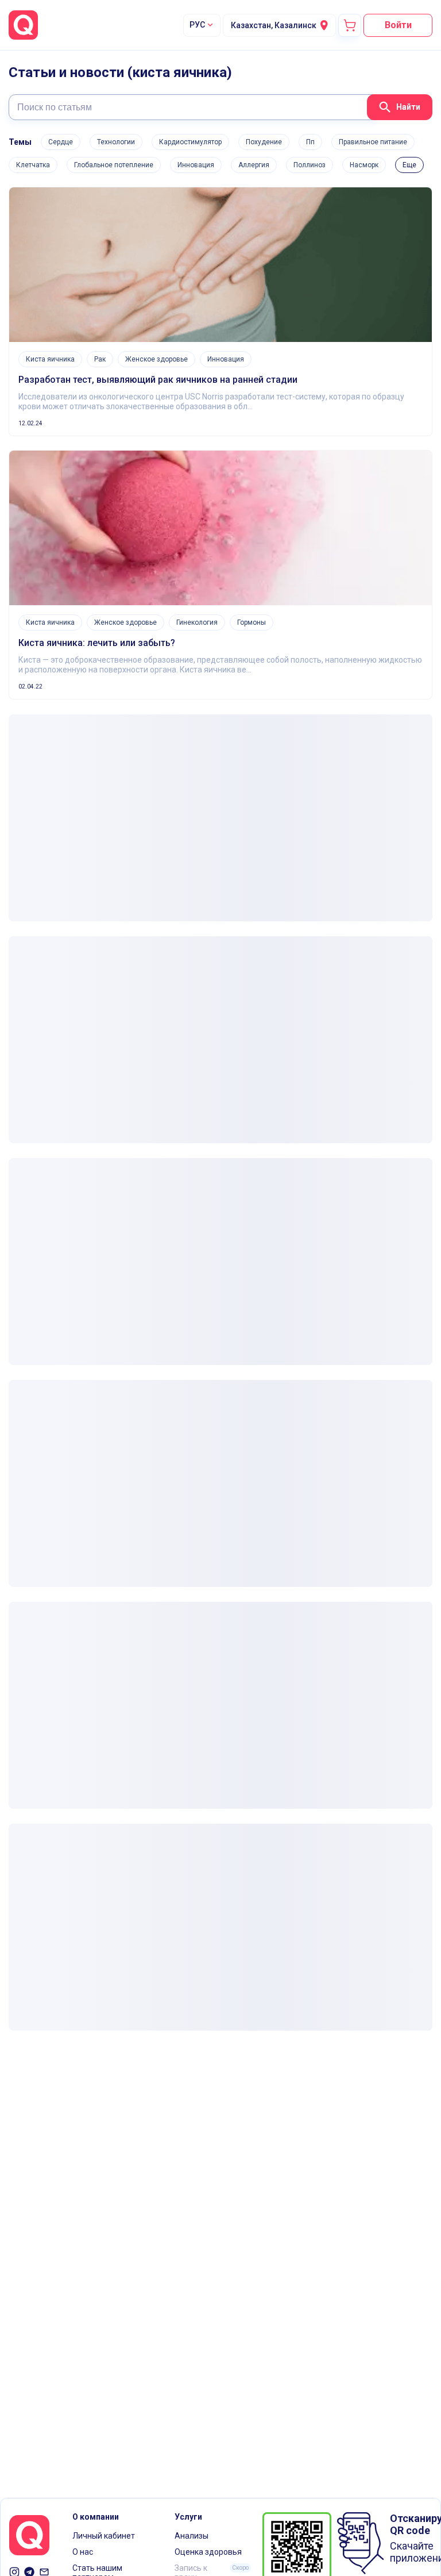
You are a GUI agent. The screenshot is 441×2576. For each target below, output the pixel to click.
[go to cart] (350, 25)
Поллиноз (310, 165)
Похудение (264, 142)
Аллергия (254, 165)
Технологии (116, 142)
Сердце (61, 142)
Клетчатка (33, 165)
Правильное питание (373, 142)
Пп (310, 142)
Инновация (196, 165)
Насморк (364, 165)
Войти (398, 25)
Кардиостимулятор (190, 142)
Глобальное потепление (114, 165)
